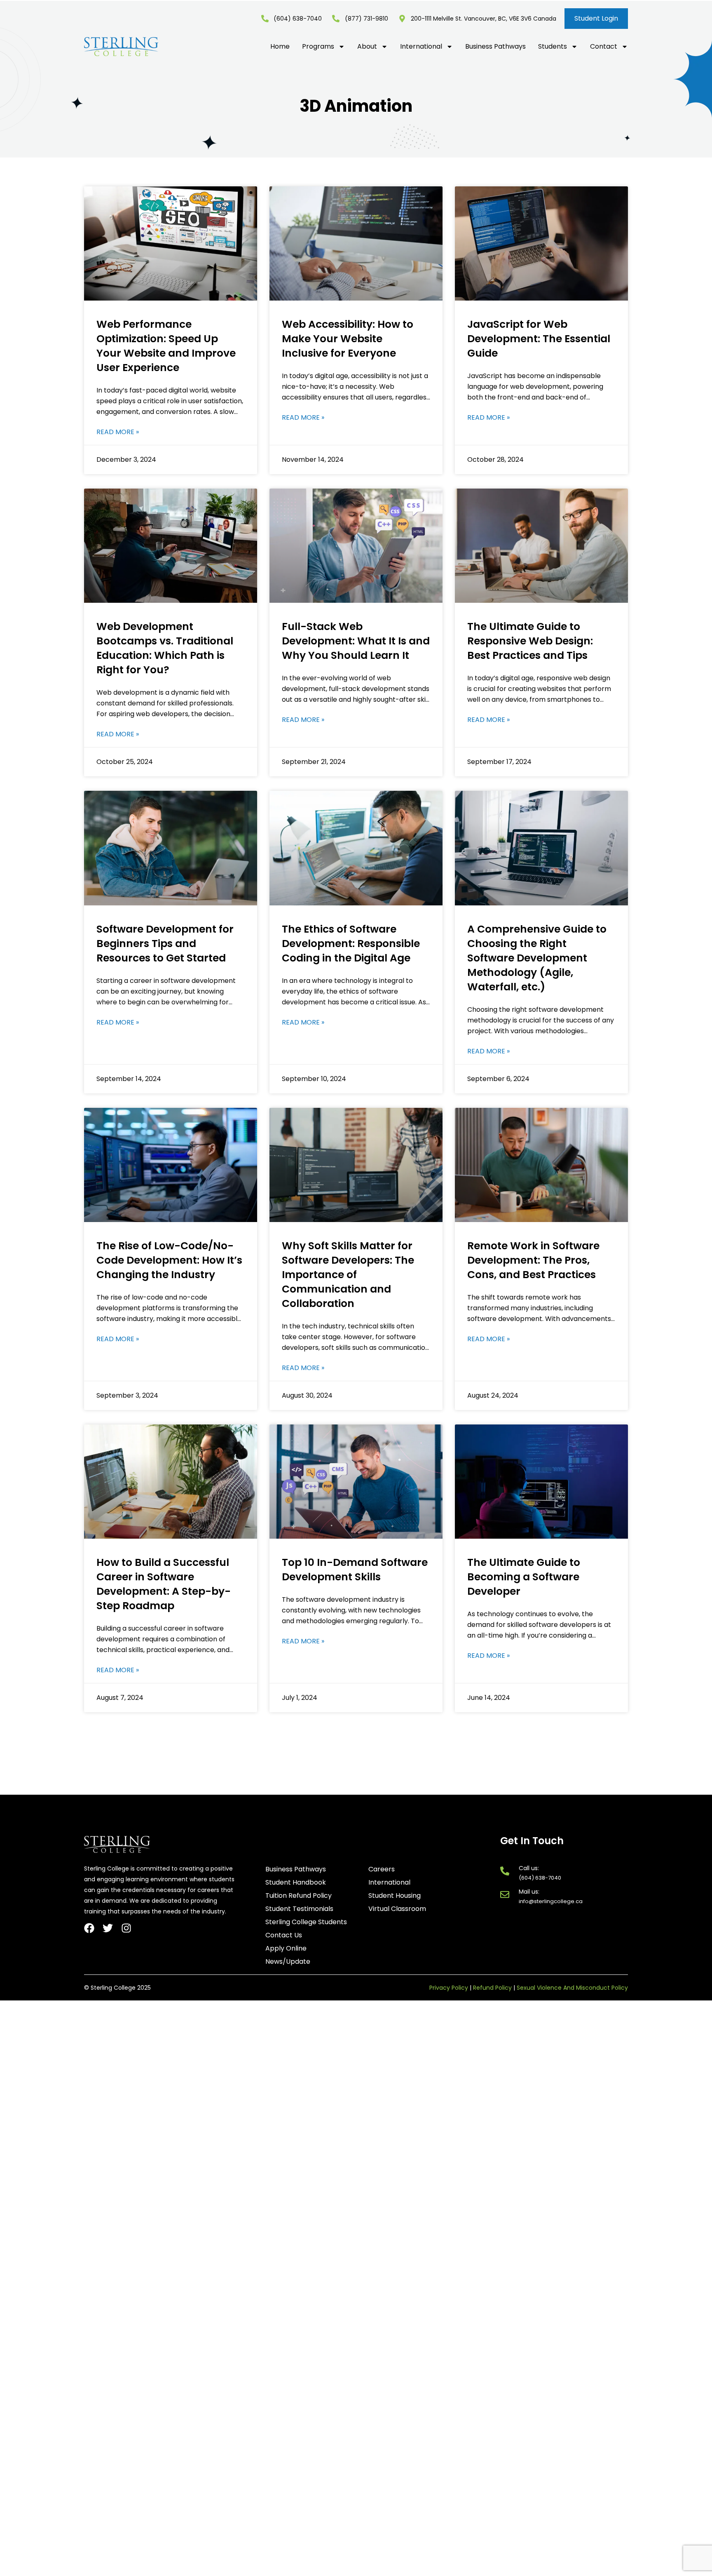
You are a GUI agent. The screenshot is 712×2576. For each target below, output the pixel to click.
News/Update (288, 1962)
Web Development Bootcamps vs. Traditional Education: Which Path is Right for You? (165, 648)
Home (280, 47)
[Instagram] (126, 1928)
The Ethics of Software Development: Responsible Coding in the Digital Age (351, 944)
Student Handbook (296, 1883)
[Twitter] (108, 1928)
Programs (318, 47)
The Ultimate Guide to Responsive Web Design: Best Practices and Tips (530, 641)
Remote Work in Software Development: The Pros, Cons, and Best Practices (533, 1260)
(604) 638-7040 (540, 1878)
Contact (604, 47)
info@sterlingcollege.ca (551, 1901)
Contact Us (284, 1935)
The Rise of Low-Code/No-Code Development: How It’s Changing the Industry (169, 1260)
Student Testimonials (299, 1909)
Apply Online (286, 1948)
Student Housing (395, 1896)
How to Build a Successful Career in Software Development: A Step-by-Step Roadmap (164, 1584)
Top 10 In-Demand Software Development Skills (355, 1570)
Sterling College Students (306, 1922)
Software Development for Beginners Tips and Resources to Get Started (165, 944)
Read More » (118, 432)
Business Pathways (495, 47)
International (421, 47)
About (367, 47)
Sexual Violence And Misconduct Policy (572, 1988)
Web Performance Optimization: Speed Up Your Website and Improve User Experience (166, 346)
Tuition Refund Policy (299, 1896)
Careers (382, 1869)
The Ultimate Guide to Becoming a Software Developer (524, 1577)
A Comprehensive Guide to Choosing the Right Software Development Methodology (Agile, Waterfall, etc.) (537, 958)
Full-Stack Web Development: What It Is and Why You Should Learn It (356, 641)
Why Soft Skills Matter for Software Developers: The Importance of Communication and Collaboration (348, 1275)
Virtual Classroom (397, 1909)
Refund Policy (492, 1988)
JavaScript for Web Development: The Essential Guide (539, 339)
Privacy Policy (449, 1988)
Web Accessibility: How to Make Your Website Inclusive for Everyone (348, 339)
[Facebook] (89, 1928)
